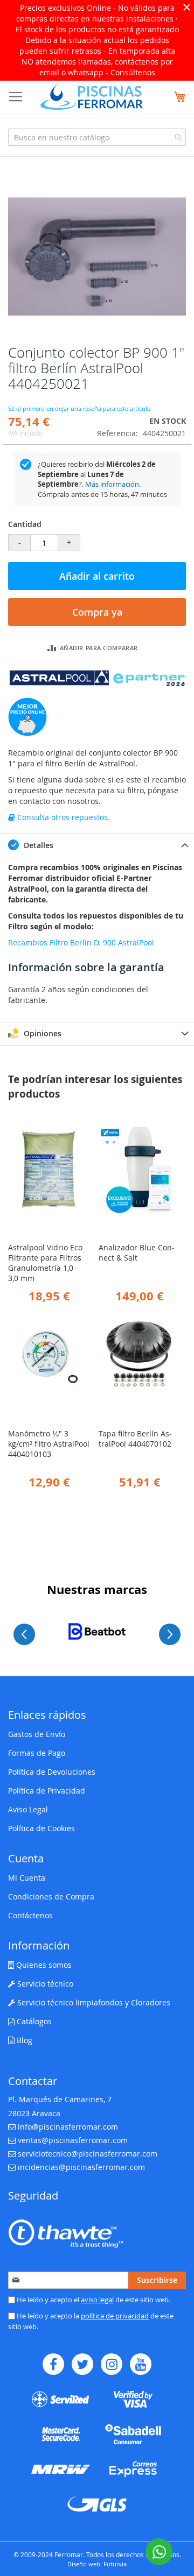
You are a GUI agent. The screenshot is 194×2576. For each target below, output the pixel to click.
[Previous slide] (24, 1634)
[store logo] (92, 97)
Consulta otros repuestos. (63, 817)
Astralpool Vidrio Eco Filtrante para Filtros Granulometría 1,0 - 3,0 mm (45, 1263)
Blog (23, 2040)
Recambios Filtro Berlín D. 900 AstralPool (81, 942)
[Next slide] (170, 1634)
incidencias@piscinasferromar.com (81, 2167)
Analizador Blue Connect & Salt (137, 1253)
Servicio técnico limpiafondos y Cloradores (93, 2002)
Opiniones (41, 1033)
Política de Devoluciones (52, 1772)
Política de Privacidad (47, 1791)
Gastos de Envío (37, 1734)
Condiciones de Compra (51, 1897)
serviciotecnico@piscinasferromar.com (88, 2154)
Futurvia (115, 2564)
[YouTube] (141, 2364)
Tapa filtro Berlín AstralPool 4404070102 (135, 1439)
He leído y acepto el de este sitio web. (93, 2300)
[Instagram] (112, 2364)
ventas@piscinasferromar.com (73, 2140)
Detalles (37, 845)
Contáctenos (30, 1915)
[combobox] (97, 137)
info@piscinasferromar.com (68, 2127)
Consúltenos (133, 72)
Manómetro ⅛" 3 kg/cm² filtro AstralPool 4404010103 (49, 1444)
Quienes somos (43, 1965)
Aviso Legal (28, 1809)
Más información (112, 484)
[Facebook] (53, 2364)
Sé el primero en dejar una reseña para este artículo (79, 408)
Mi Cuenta (27, 1878)
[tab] (97, 845)
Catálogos (33, 2021)
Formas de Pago (37, 1753)
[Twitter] (82, 2364)
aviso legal (97, 2300)
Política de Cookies (41, 1828)
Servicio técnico (44, 1984)
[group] (97, 1631)
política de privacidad (115, 2316)
